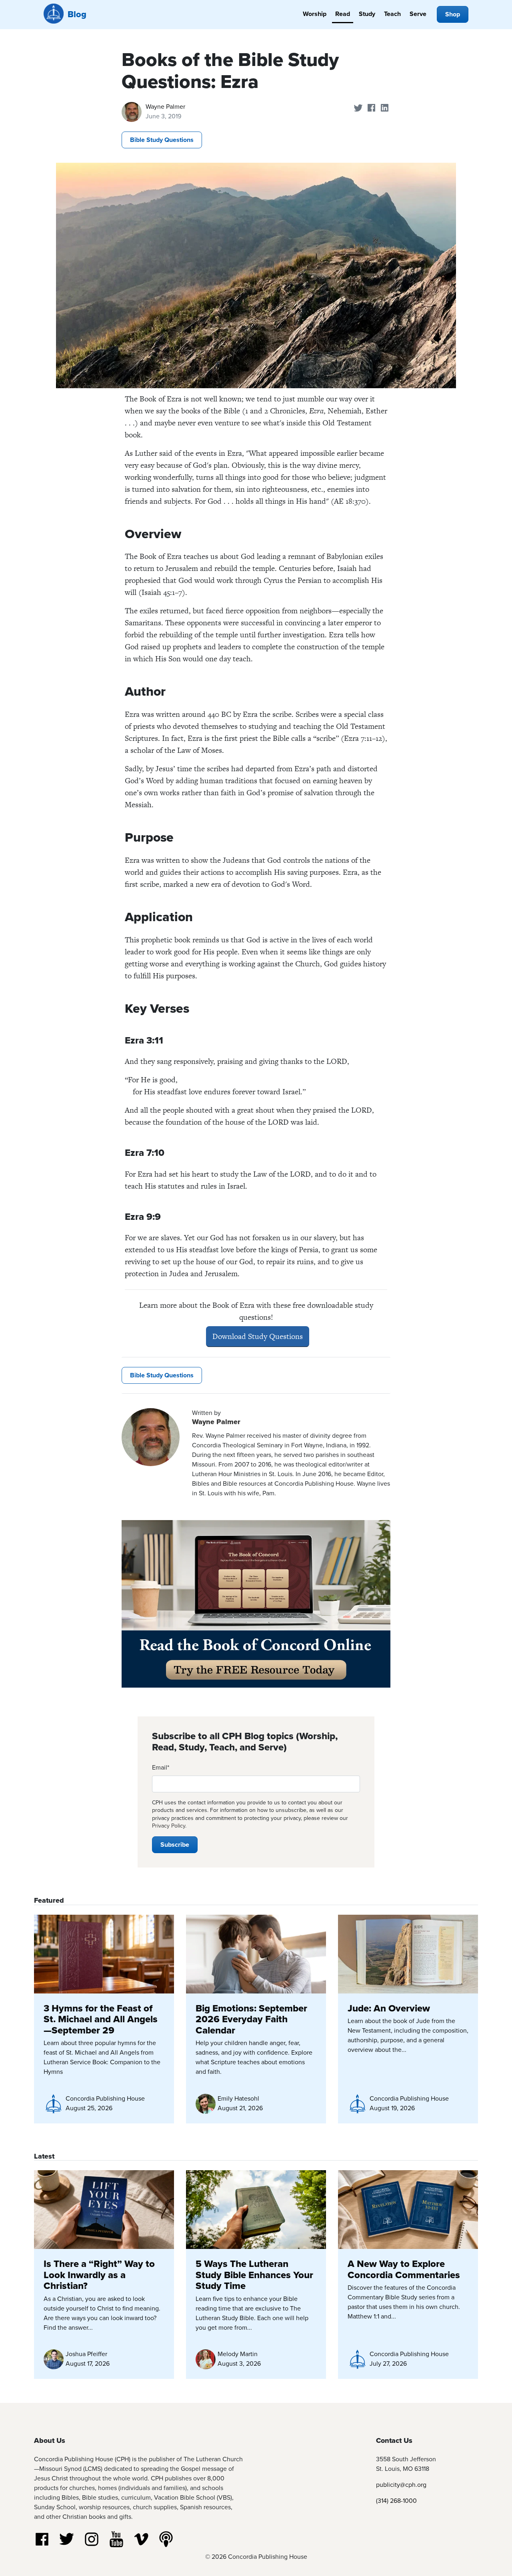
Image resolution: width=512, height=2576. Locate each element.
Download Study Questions (258, 1336)
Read (343, 14)
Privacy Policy (169, 1826)
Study (367, 14)
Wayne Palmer (165, 107)
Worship (315, 14)
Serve (418, 14)
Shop (453, 14)
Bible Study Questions (162, 140)
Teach (392, 14)
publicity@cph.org (401, 2485)
